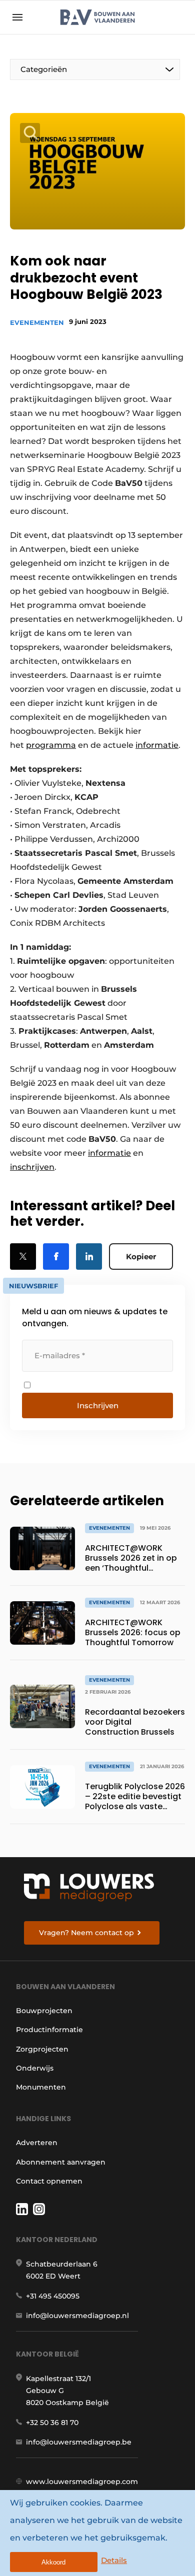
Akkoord (53, 2562)
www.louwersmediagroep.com (82, 2482)
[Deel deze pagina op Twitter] (23, 1257)
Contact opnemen (49, 2181)
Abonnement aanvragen (61, 2162)
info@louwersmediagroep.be (79, 2442)
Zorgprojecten (42, 2049)
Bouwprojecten (44, 2011)
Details (114, 2560)
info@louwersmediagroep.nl (77, 2316)
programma (51, 745)
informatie (157, 745)
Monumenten (41, 2087)
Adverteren (37, 2143)
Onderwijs (35, 2068)
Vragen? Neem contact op (86, 1933)
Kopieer (141, 1257)
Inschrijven (98, 1405)
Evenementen (37, 322)
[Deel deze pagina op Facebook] (56, 1257)
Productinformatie (49, 2030)
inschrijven (32, 1167)
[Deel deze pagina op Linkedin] (89, 1257)
